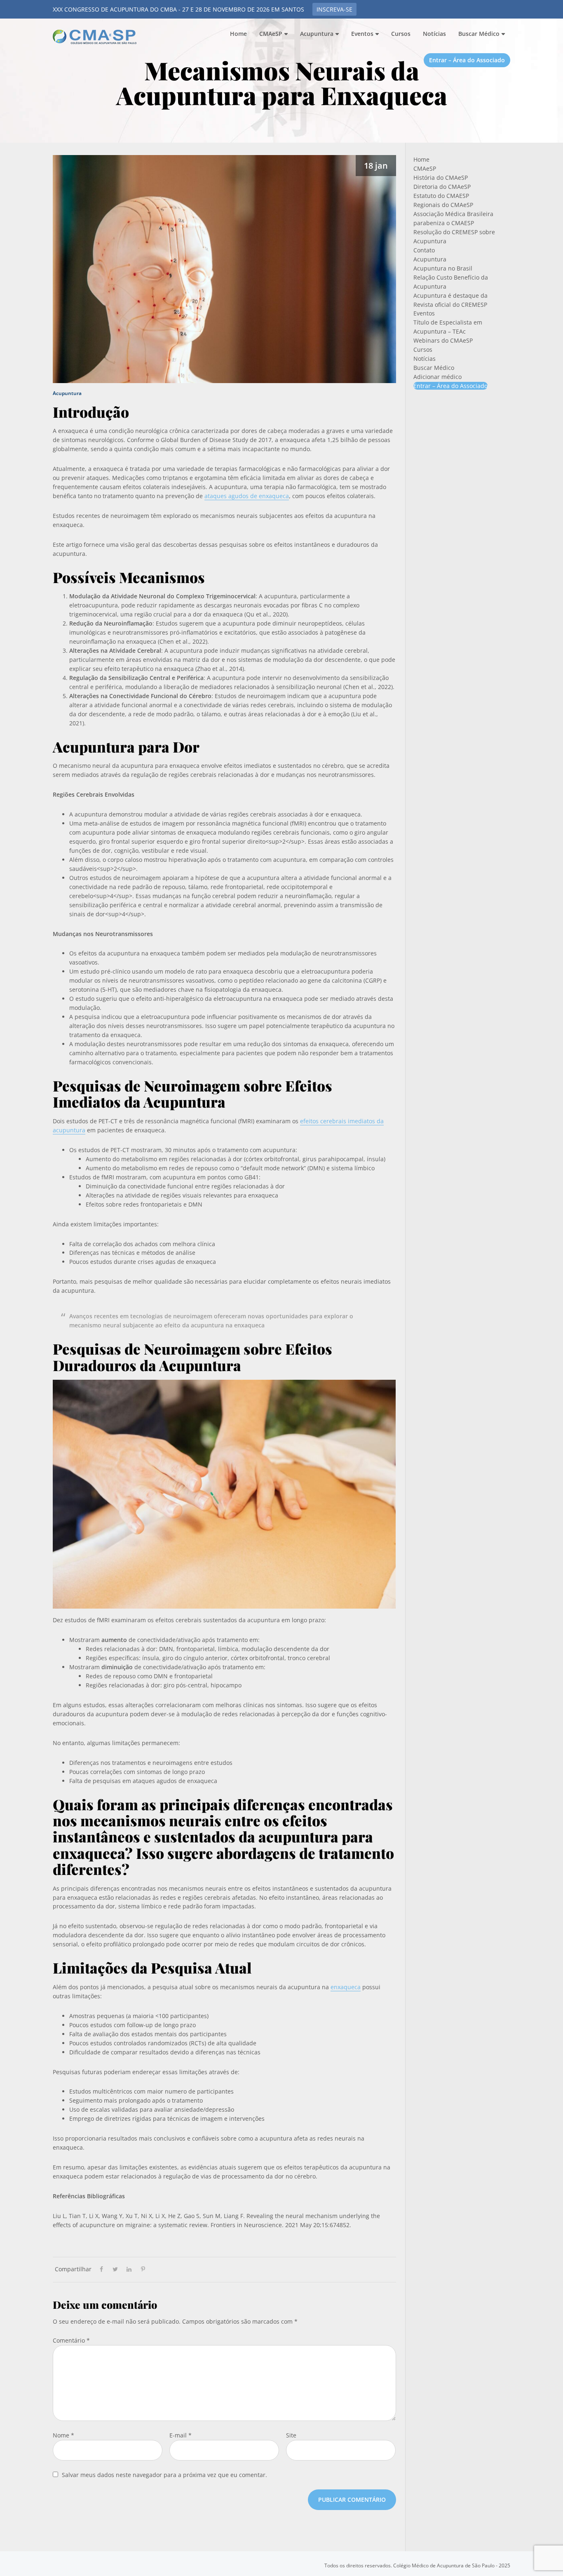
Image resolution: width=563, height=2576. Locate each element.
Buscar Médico (434, 368)
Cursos (423, 349)
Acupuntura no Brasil (443, 268)
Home (421, 159)
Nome (63, 2435)
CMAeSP (96, 37)
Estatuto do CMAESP (441, 196)
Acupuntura (67, 393)
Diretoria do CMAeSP (442, 187)
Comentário (71, 2340)
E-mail (181, 2435)
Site (291, 2435)
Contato (424, 250)
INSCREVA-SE (334, 9)
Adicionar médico (437, 377)
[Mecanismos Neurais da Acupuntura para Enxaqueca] (224, 267)
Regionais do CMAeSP (443, 205)
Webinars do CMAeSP (443, 340)
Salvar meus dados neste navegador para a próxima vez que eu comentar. (164, 2475)
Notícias (425, 359)
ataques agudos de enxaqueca (247, 496)
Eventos (424, 313)
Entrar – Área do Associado (450, 386)
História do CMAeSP (441, 178)
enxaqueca (346, 1987)
